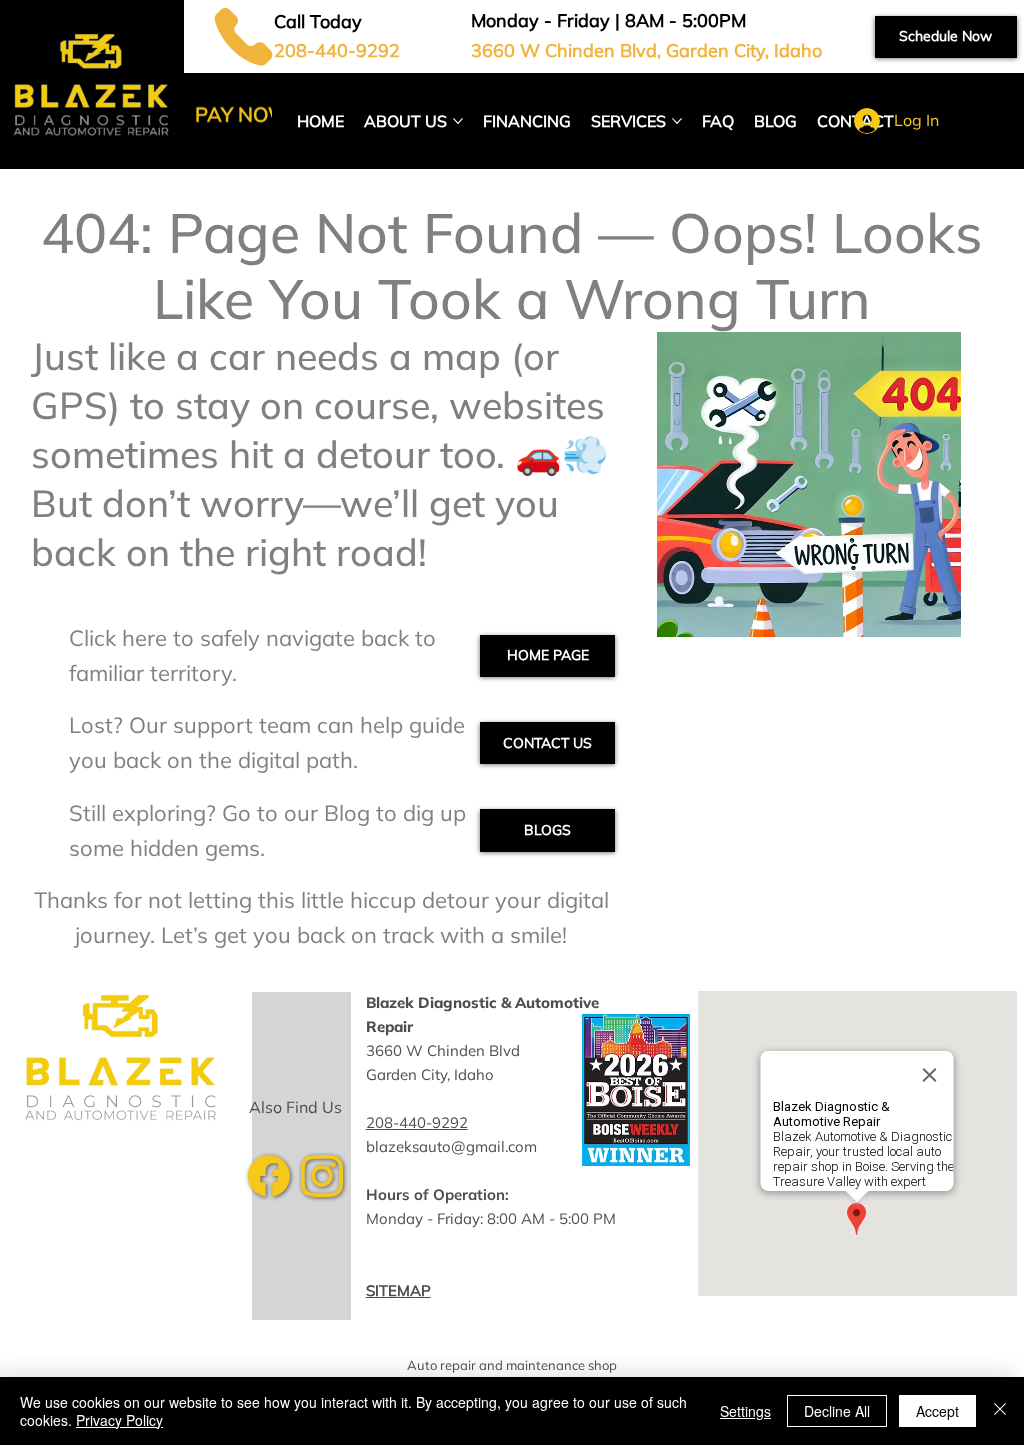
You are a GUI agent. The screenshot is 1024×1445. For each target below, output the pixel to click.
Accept (937, 1411)
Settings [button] (745, 1411)
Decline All (837, 1411)
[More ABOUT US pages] (458, 121)
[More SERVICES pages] (677, 121)
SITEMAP (398, 1290)
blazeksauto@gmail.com (451, 1146)
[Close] (1000, 1411)
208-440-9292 (417, 1122)
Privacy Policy (119, 1420)
